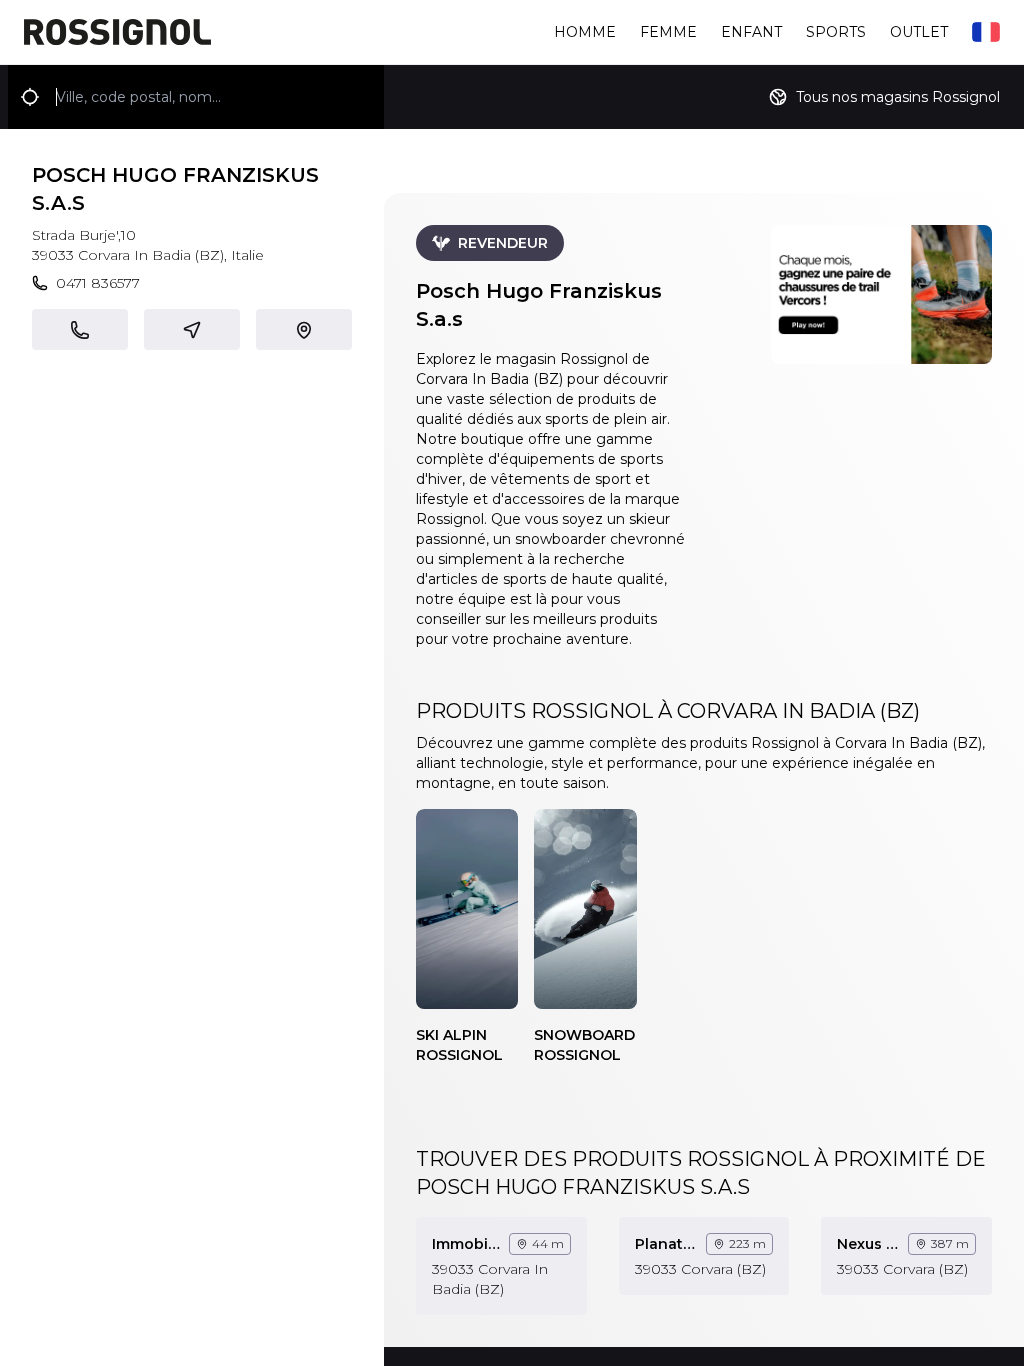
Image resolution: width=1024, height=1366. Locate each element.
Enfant (751, 32)
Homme (585, 32)
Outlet (919, 32)
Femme (668, 32)
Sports (836, 32)
